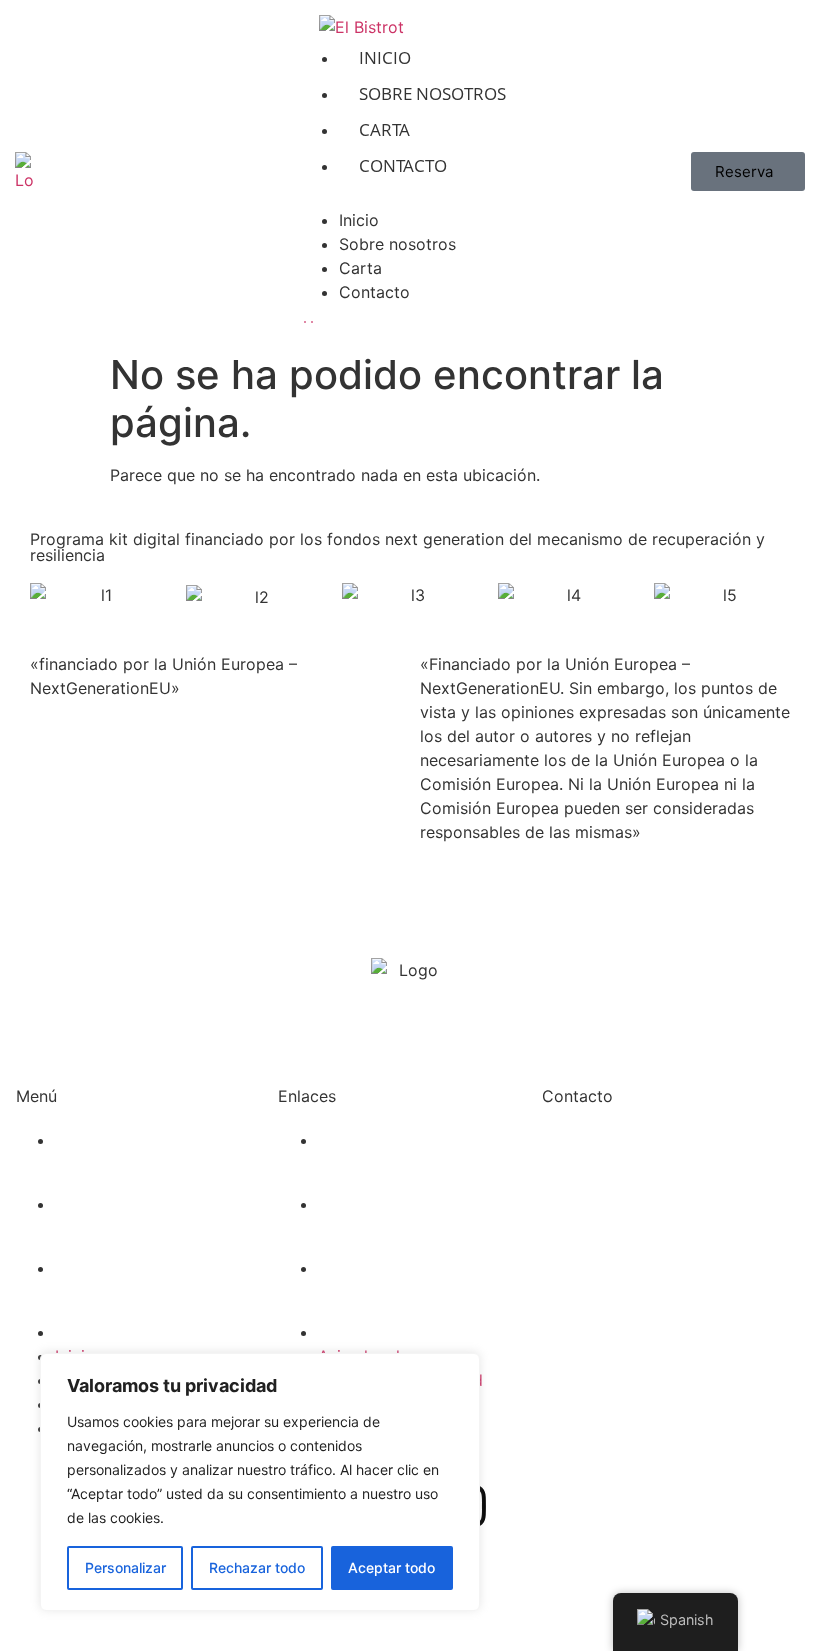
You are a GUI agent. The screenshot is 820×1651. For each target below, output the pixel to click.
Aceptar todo (391, 1567)
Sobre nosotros (432, 93)
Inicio (385, 57)
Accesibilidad (368, 1332)
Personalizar (125, 1567)
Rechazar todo (257, 1567)
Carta (384, 129)
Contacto (403, 165)
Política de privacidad (400, 1204)
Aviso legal (359, 1140)
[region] (260, 1482)
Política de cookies (390, 1268)
